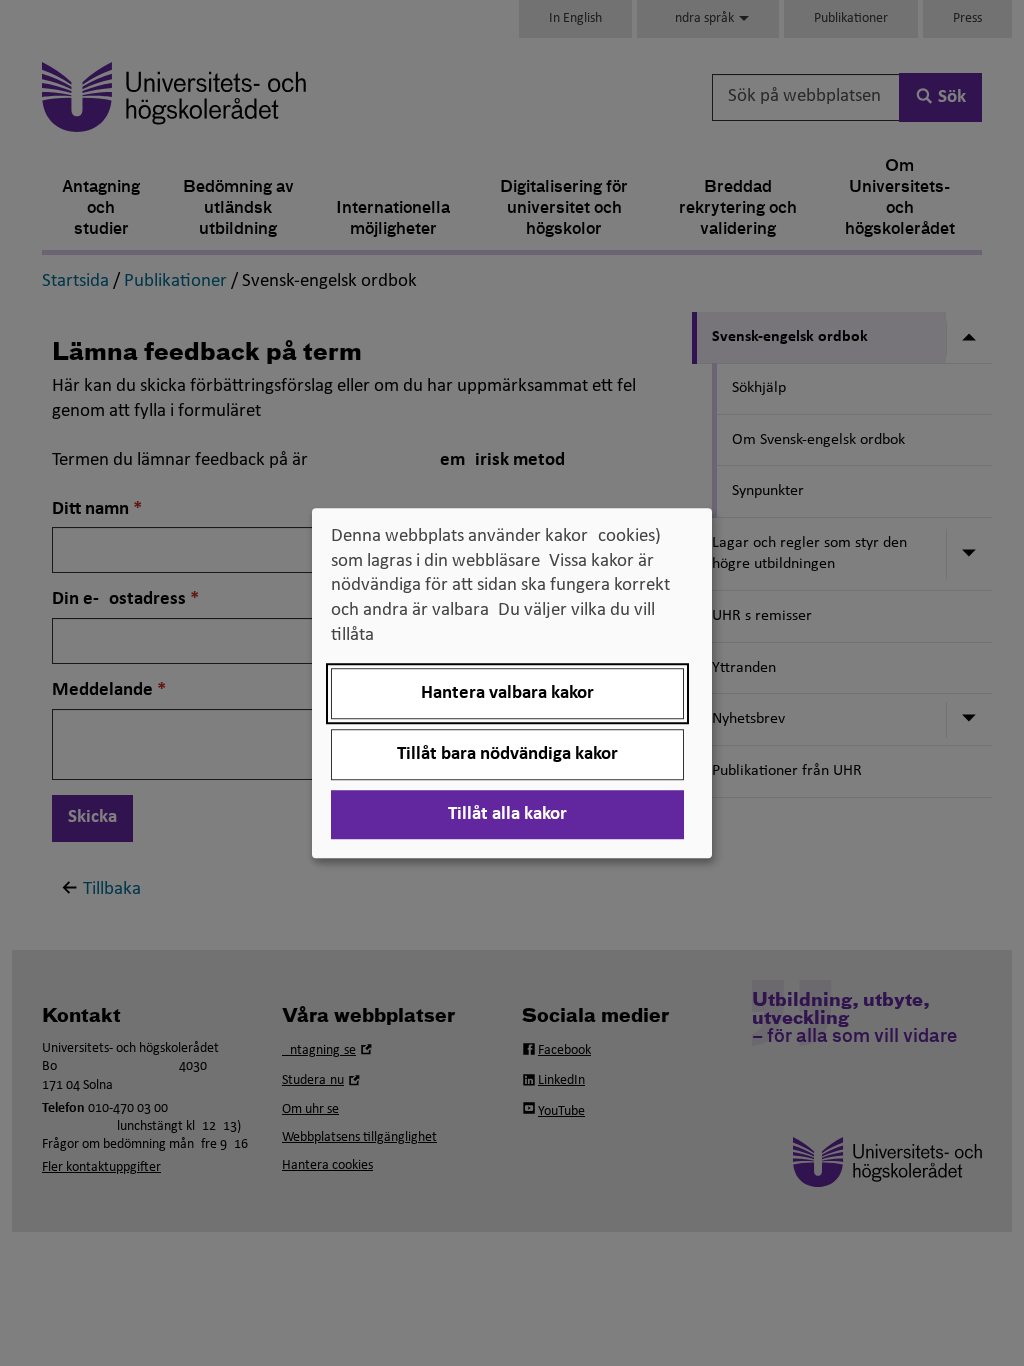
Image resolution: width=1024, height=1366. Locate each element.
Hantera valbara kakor (507, 693)
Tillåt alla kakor (507, 814)
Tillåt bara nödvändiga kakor (507, 754)
